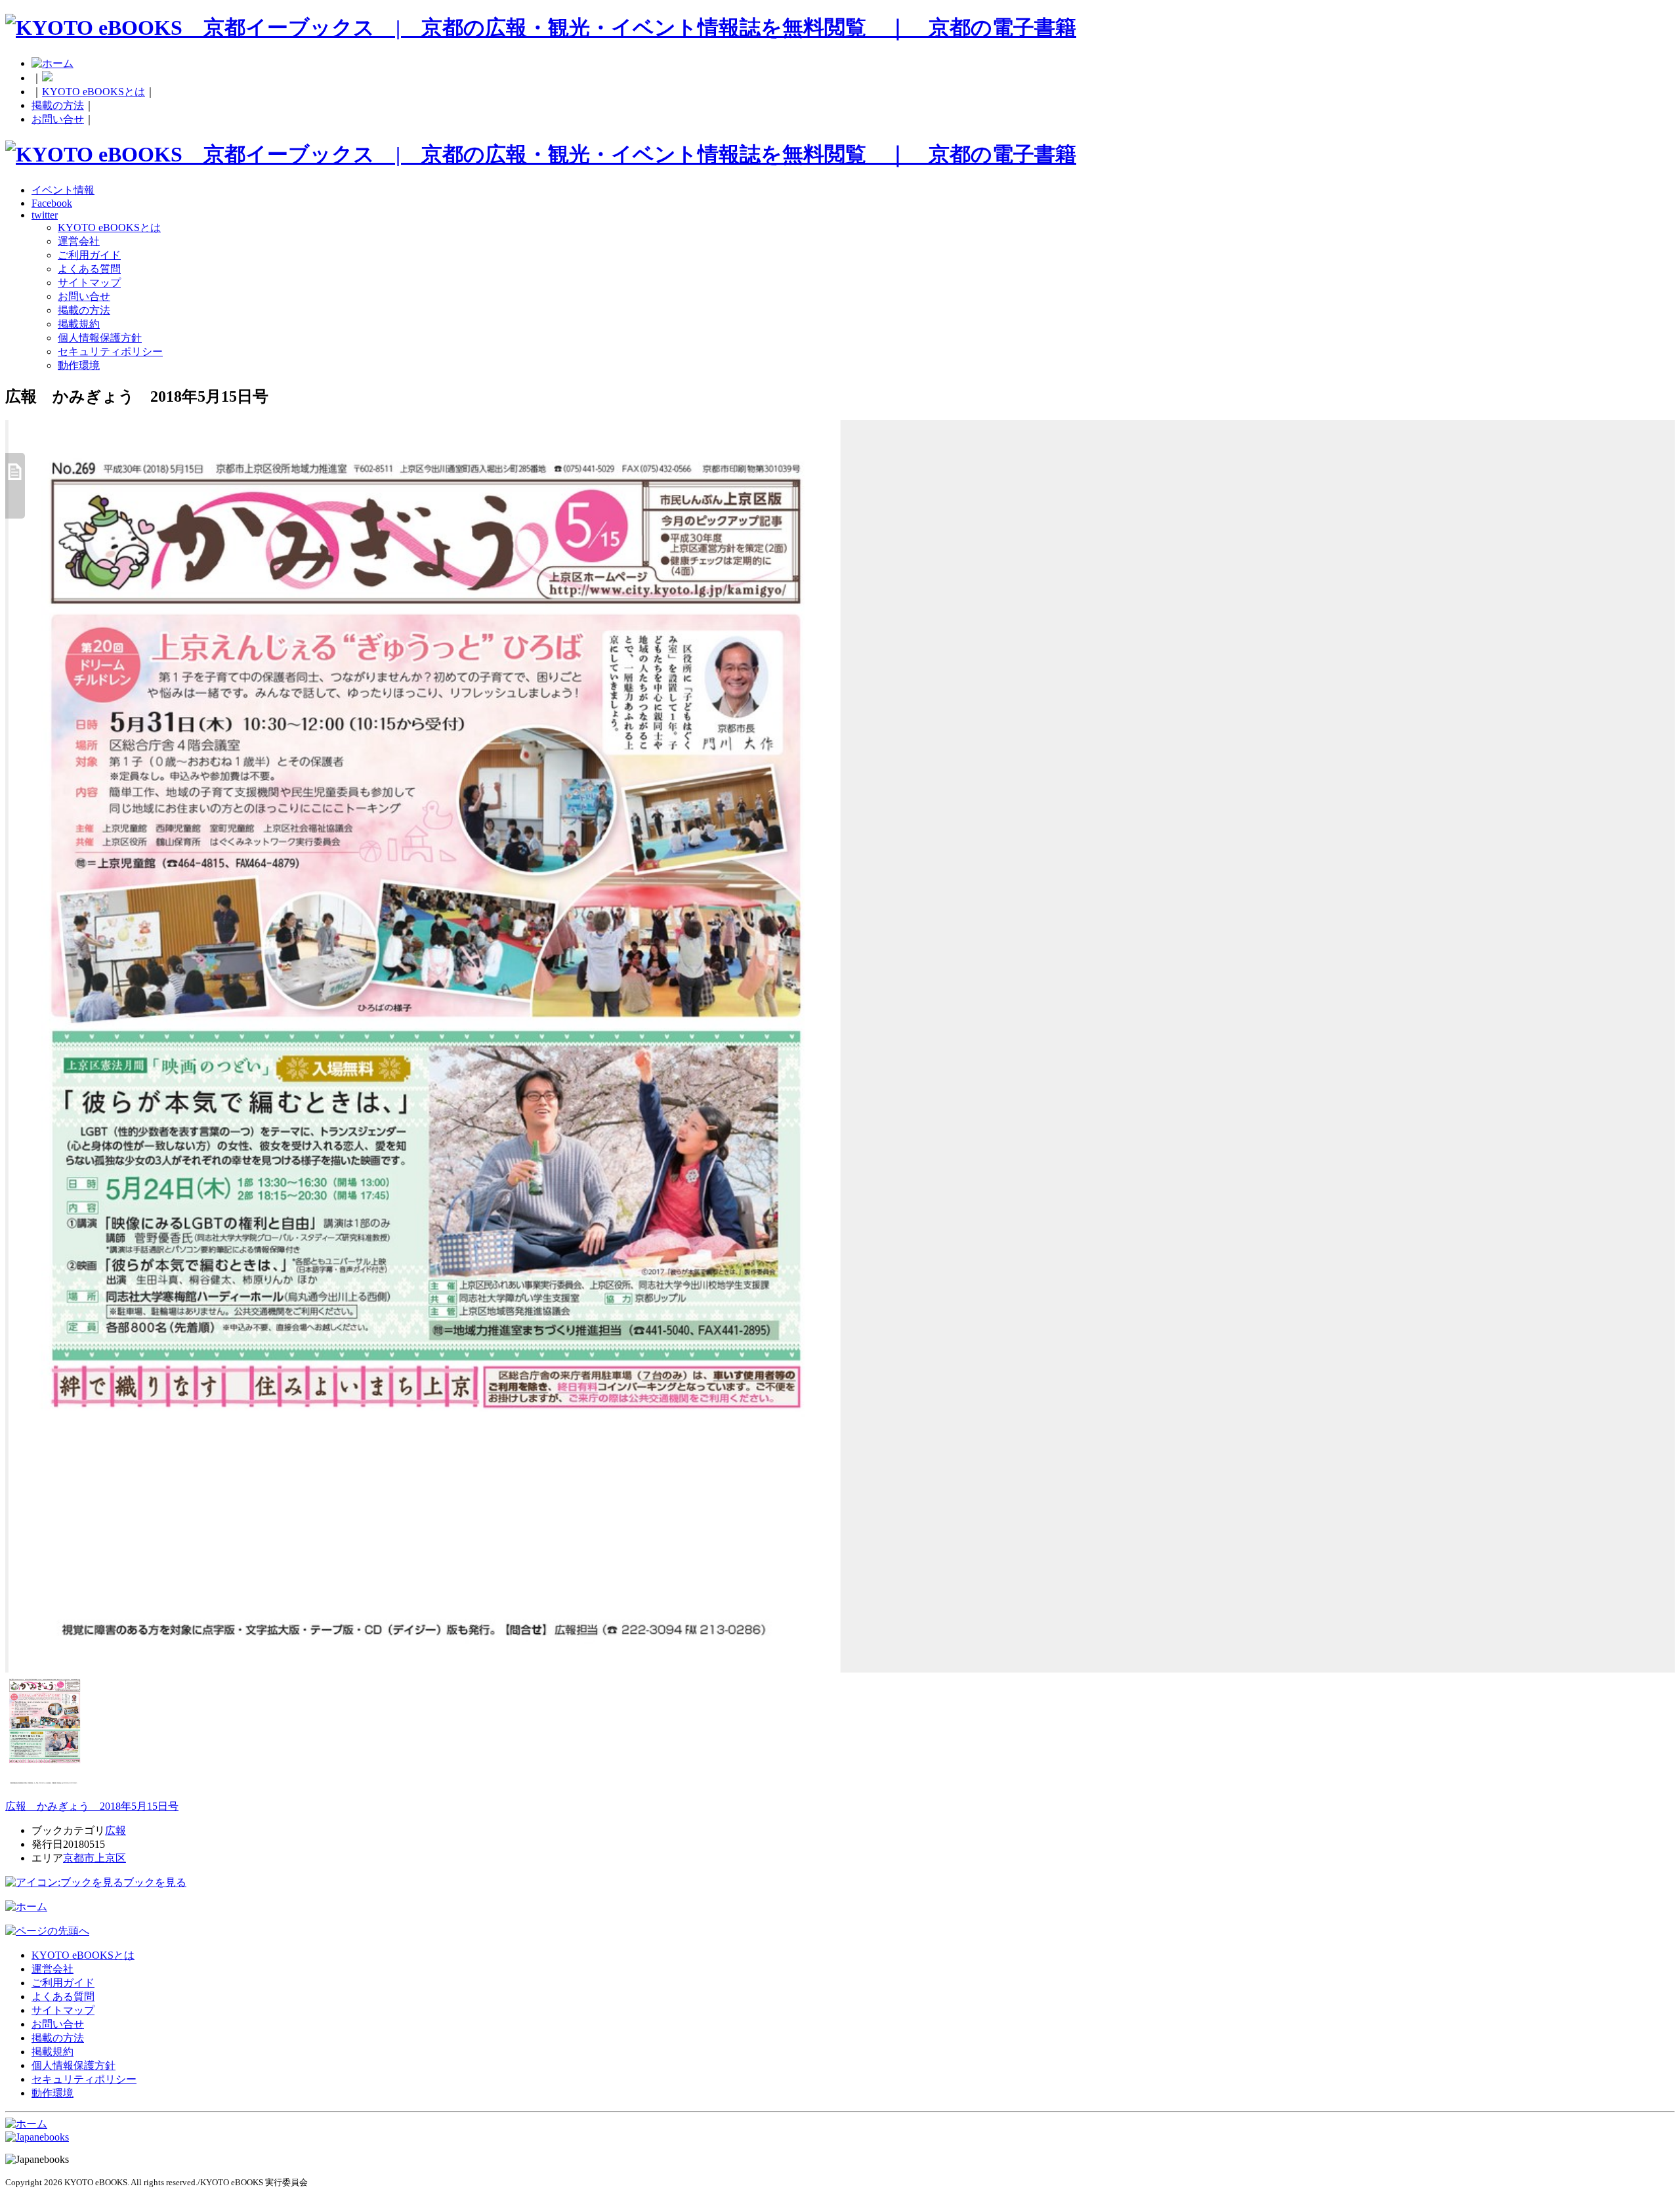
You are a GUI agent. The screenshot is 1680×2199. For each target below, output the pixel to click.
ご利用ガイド (89, 255)
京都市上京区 (94, 1858)
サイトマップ (89, 283)
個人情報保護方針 (100, 338)
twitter (45, 215)
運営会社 (79, 241)
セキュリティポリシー (110, 352)
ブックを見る (155, 1882)
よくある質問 (89, 269)
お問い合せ (58, 119)
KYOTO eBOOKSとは (94, 92)
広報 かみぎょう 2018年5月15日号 (92, 1806)
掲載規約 (79, 324)
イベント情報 (63, 190)
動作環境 (79, 365)
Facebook (52, 203)
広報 (115, 1830)
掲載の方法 (58, 105)
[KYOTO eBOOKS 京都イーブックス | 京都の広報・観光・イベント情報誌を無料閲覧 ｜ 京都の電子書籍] (541, 28)
